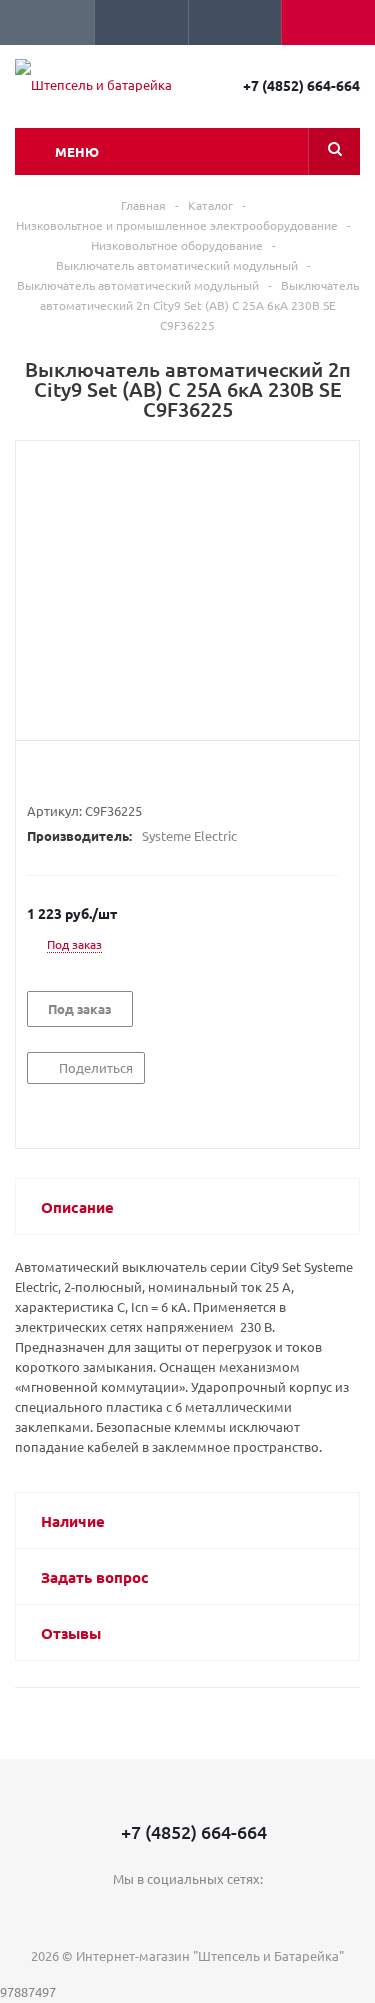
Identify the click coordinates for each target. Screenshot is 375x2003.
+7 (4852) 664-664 (301, 85)
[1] (36, 775)
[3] (74, 775)
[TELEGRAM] (187, 1912)
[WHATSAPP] (228, 1912)
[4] (93, 775)
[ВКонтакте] (146, 1912)
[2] (55, 775)
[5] (112, 775)
